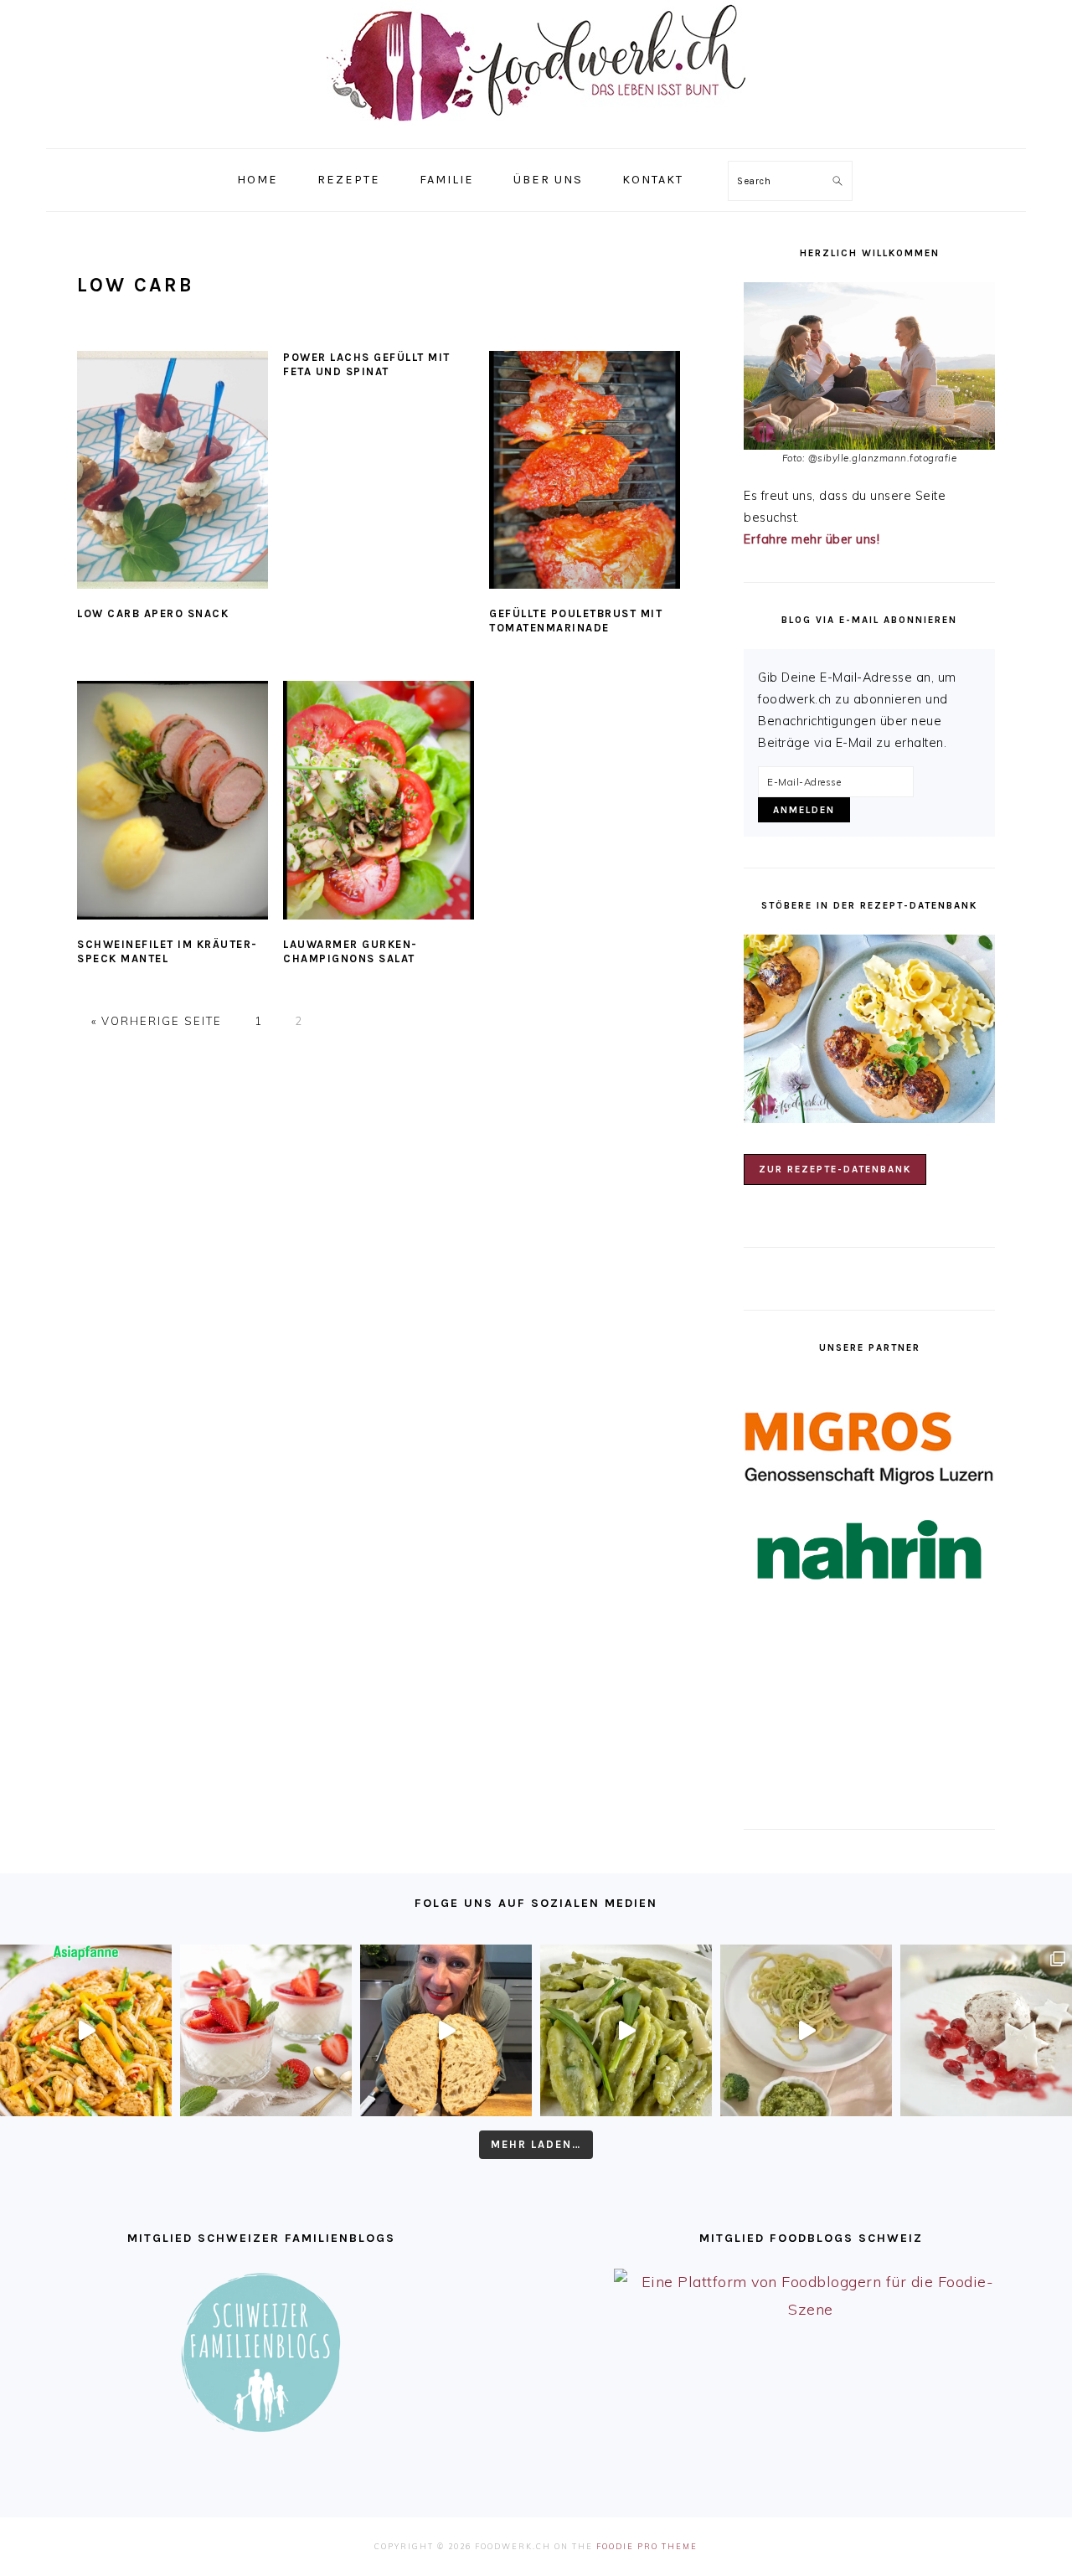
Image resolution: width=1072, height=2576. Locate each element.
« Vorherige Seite (159, 1021)
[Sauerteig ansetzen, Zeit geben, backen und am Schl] (446, 2030)
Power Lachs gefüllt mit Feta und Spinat (367, 364)
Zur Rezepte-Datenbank (835, 1169)
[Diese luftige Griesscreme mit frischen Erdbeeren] (266, 2030)
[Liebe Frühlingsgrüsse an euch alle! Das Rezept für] (626, 2030)
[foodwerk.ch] (536, 129)
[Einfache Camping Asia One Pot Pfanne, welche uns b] (86, 2030)
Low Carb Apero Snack (153, 613)
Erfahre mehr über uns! (812, 539)
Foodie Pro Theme (647, 2546)
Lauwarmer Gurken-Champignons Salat (350, 951)
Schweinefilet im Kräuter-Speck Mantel (167, 951)
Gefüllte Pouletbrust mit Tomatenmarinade (576, 621)
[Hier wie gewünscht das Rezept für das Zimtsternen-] (986, 2030)
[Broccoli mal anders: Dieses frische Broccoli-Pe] (806, 2030)
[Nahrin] (869, 1550)
